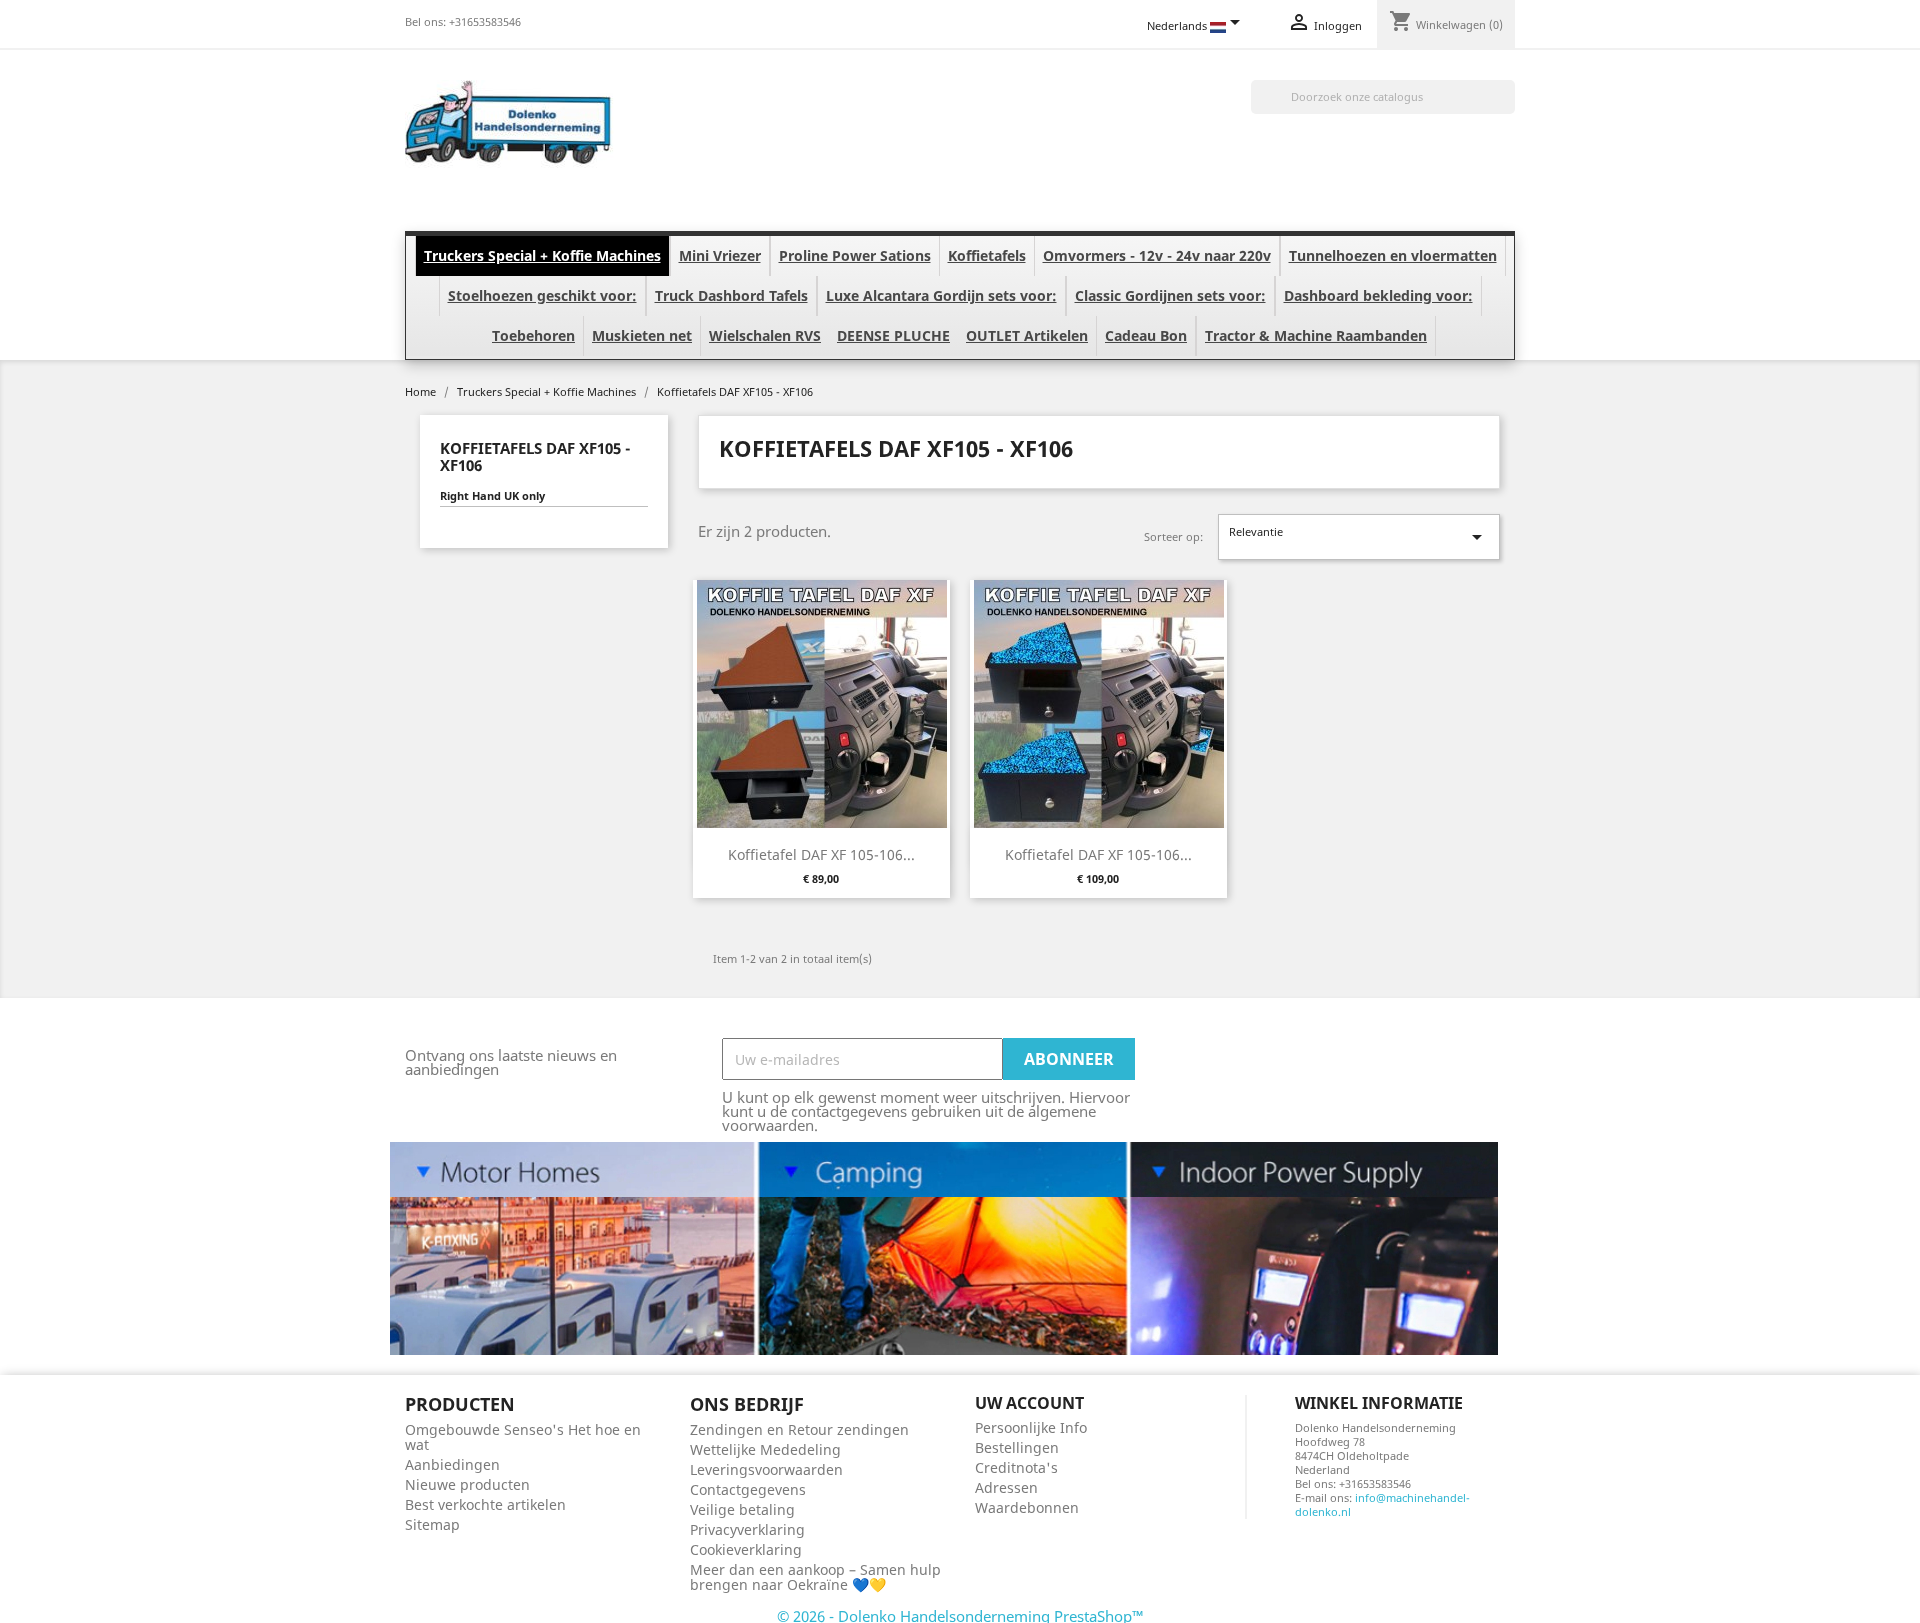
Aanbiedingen (452, 1464)
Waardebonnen (1027, 1507)
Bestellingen (1017, 1447)
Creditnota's (1016, 1467)
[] (1507, 108)
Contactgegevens (748, 1489)
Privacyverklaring (747, 1529)
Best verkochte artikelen (485, 1504)
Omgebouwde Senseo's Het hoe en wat (523, 1437)
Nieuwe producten (467, 1484)
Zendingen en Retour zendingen (799, 1429)
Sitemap (432, 1524)
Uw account (1029, 1403)
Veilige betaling (742, 1509)
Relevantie (1359, 536)
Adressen (1006, 1487)
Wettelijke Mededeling (765, 1449)
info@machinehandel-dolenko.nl (1382, 1504)
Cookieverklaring (746, 1549)
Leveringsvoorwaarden (766, 1469)
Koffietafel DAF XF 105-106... (821, 854)
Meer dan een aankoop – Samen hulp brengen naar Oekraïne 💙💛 (815, 1577)
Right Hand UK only (492, 496)
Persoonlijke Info (1031, 1427)
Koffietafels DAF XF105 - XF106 (535, 456)
